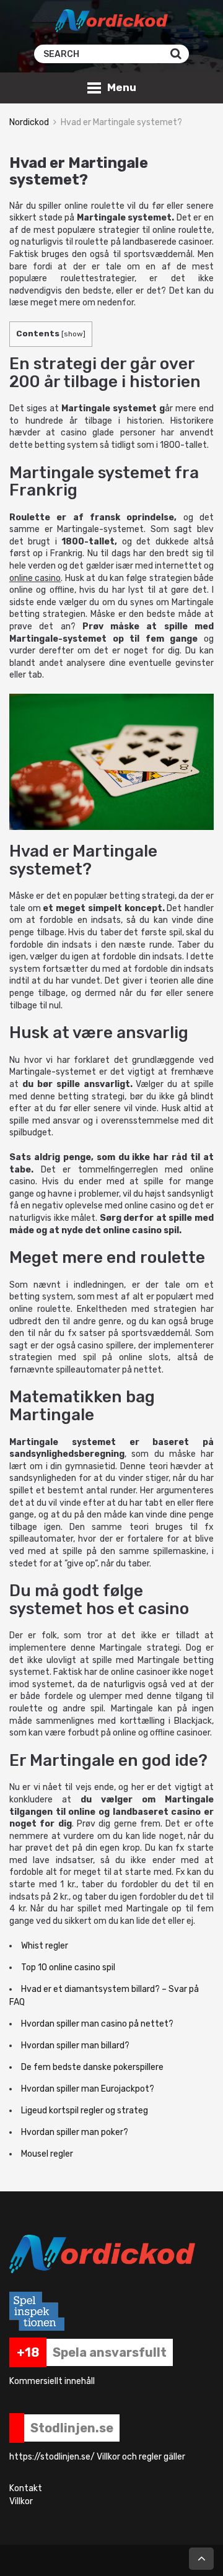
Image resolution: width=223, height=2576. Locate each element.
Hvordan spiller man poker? (75, 2132)
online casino (35, 578)
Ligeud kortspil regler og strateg (85, 2111)
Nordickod (29, 122)
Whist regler (45, 1946)
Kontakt (26, 2488)
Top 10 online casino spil (68, 1967)
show (73, 334)
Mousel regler (47, 2154)
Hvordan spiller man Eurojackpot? (88, 2089)
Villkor (21, 2501)
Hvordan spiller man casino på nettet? (97, 2024)
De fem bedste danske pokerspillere (92, 2067)
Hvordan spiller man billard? (75, 2046)
